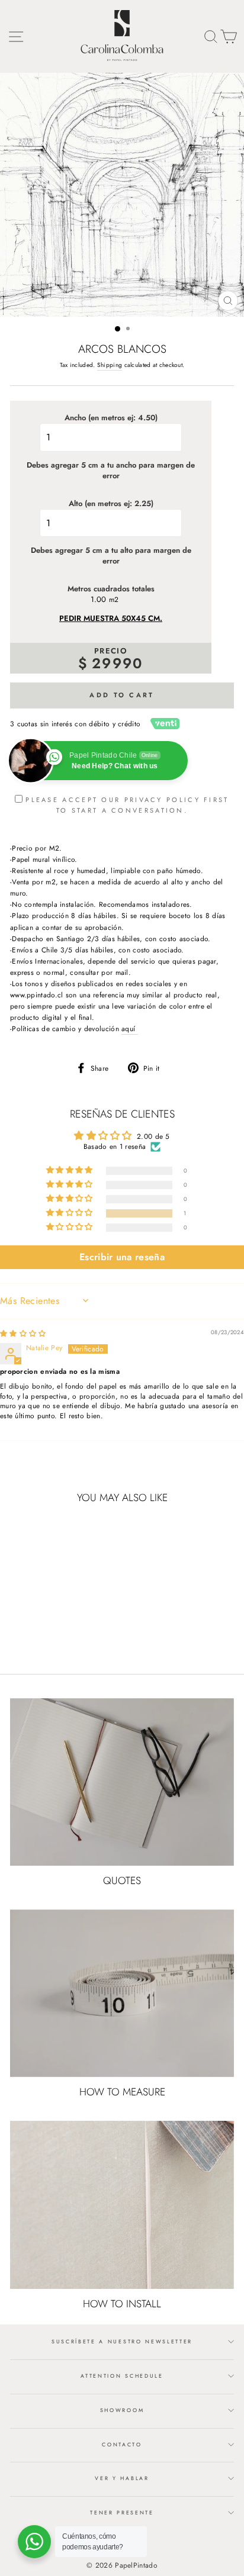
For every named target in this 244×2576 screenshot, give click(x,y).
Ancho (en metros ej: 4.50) (111, 418)
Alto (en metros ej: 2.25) (111, 504)
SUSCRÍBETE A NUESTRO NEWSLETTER (122, 2341)
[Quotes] (122, 1782)
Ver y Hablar (122, 2478)
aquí (130, 1028)
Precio (111, 651)
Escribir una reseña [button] (122, 1257)
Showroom (122, 2410)
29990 (118, 663)
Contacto (122, 2444)
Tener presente (122, 2512)
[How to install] (122, 2205)
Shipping (110, 365)
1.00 (98, 600)
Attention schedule (122, 2376)
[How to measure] (122, 1994)
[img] (23, 1333)
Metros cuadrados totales (111, 589)
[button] (70, 1213)
